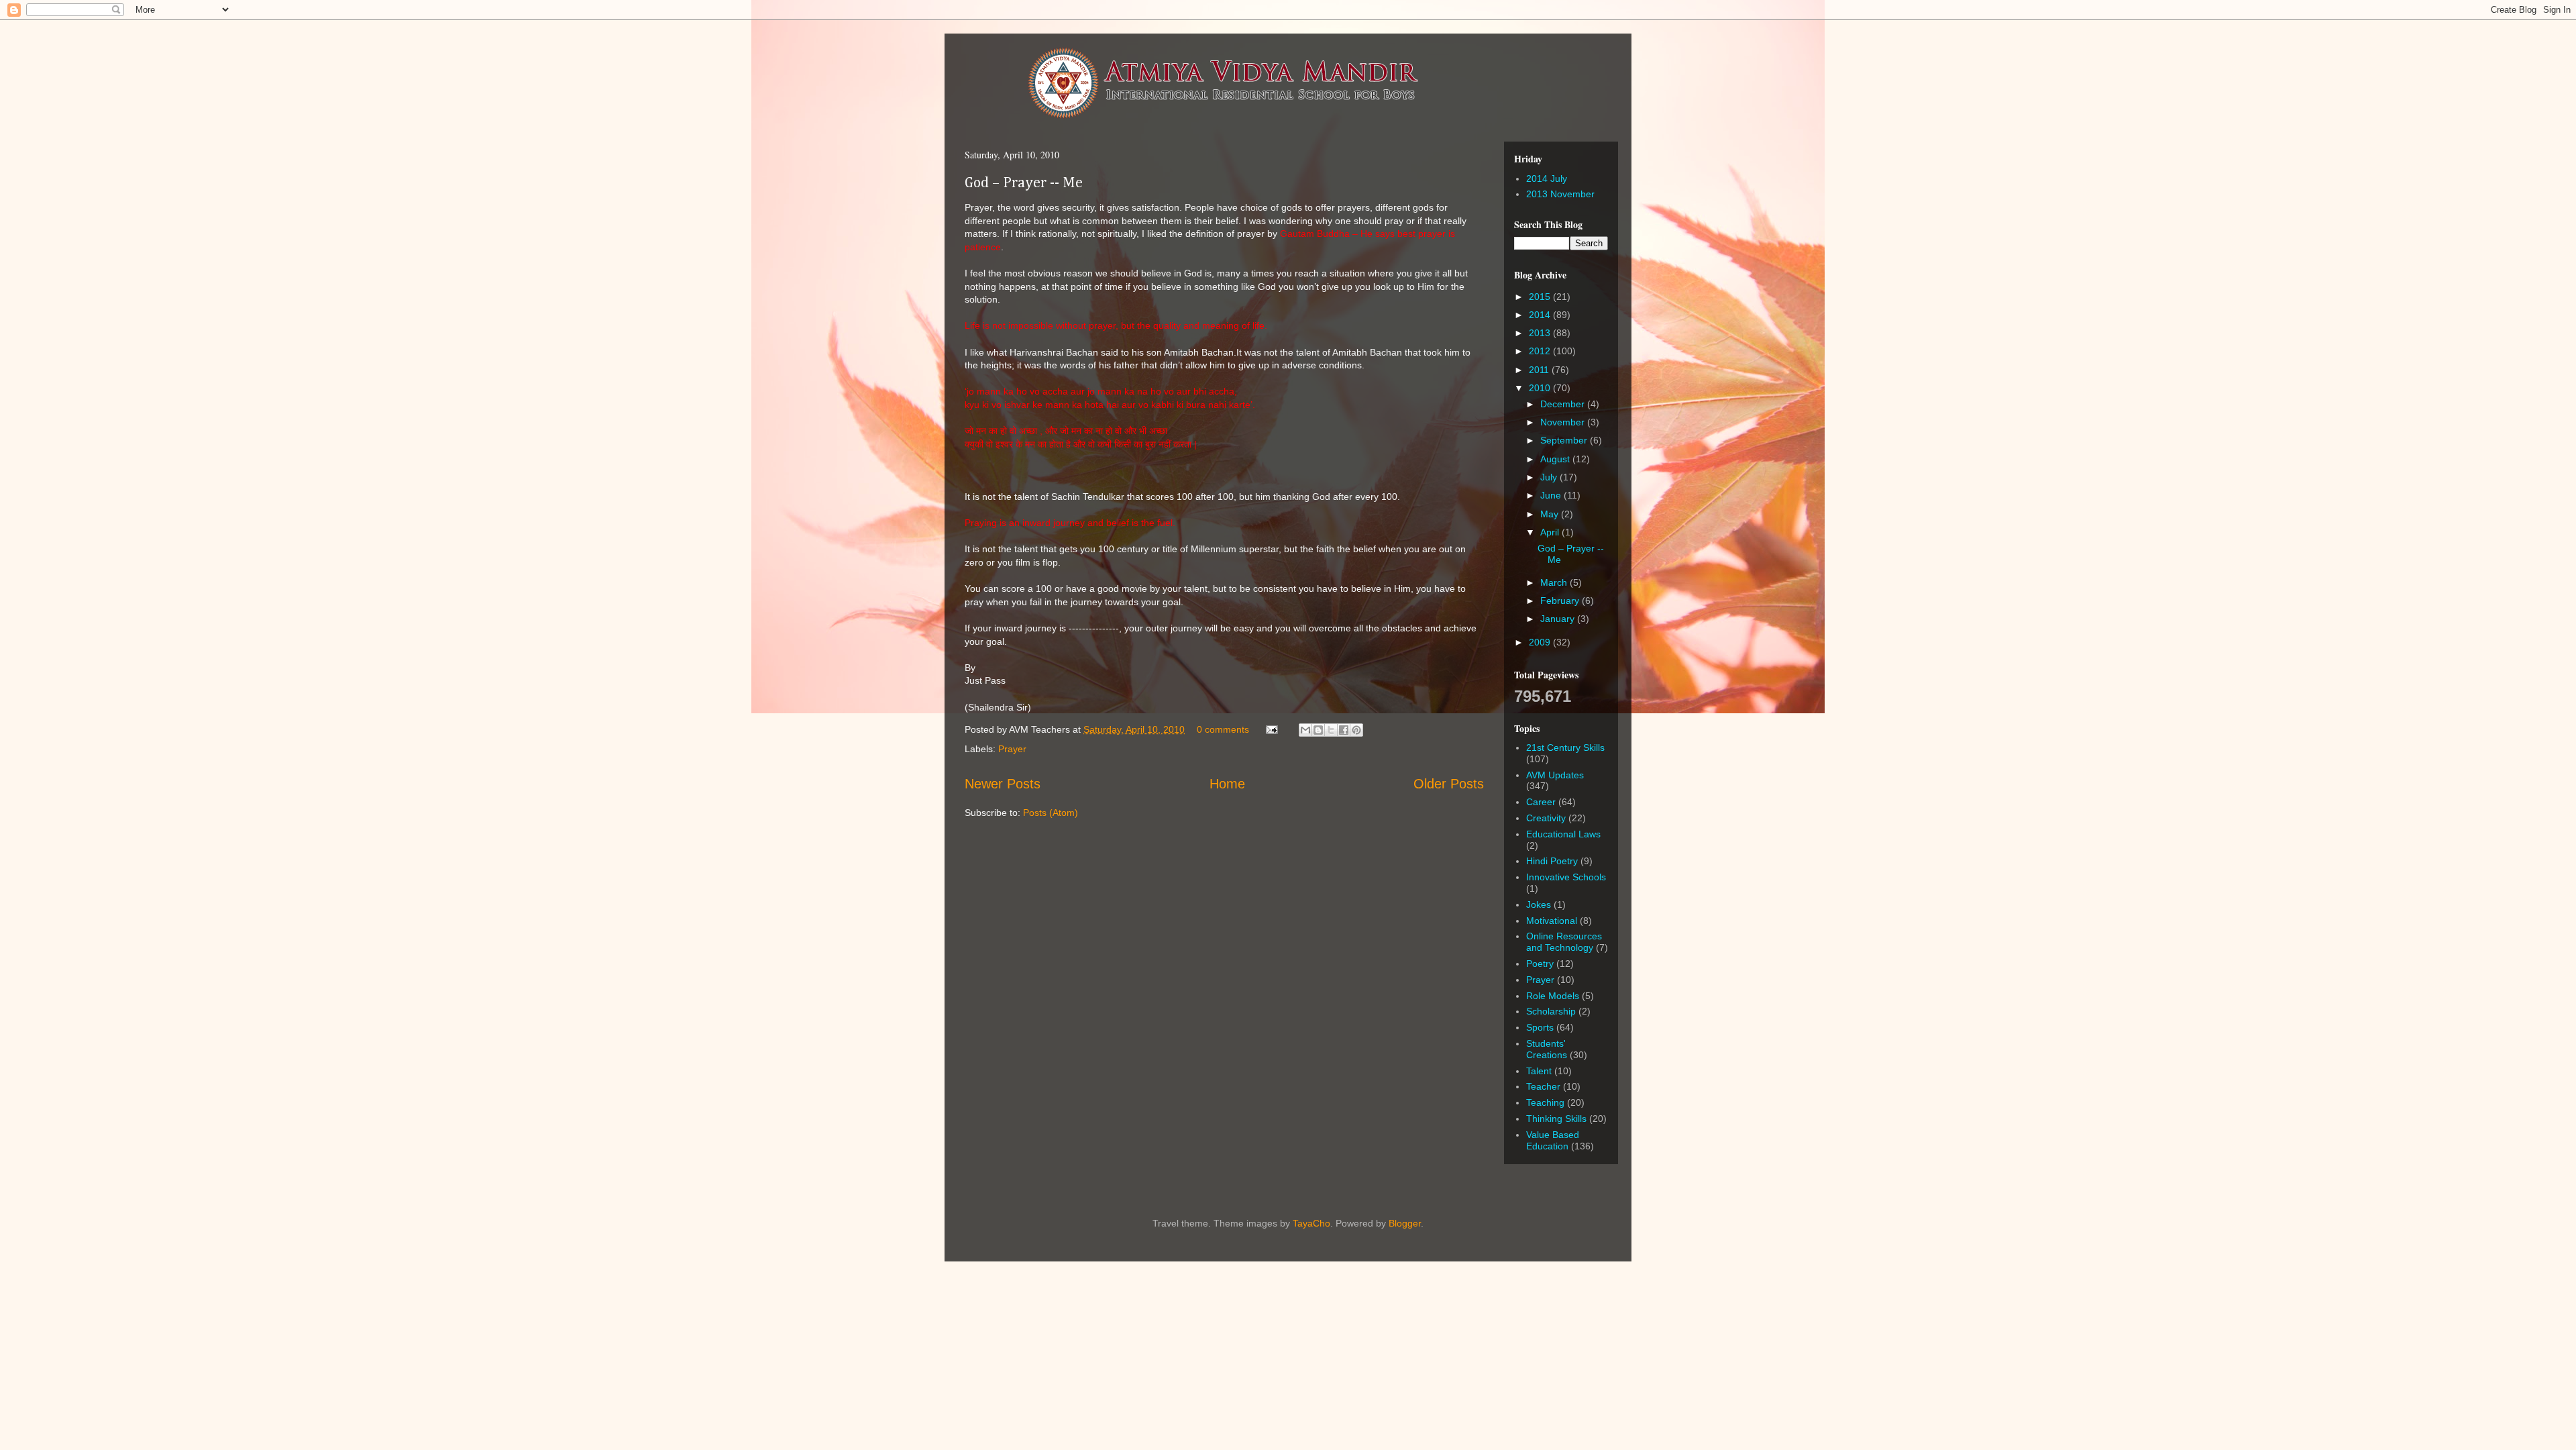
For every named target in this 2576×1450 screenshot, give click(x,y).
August (1556, 459)
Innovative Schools (1566, 877)
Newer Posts (1003, 784)
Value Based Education (1553, 1140)
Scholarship (1551, 1011)
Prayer (1012, 749)
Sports (1540, 1027)
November (1564, 422)
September (1565, 440)
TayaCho (1311, 1223)
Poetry (1540, 964)
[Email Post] (1271, 729)
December (1564, 404)
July (1550, 477)
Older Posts (1449, 784)
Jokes (1539, 904)
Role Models (1553, 996)
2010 (1541, 388)
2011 (1540, 370)
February (1561, 601)
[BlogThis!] (1318, 730)
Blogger (1405, 1223)
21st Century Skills (1565, 747)
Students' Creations (1547, 1049)
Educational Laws (1563, 834)
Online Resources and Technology (1564, 942)
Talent (1539, 1071)
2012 (1541, 351)
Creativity (1546, 818)
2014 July (1547, 178)
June (1552, 495)
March (1555, 582)
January (1559, 619)
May (1551, 514)
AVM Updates (1555, 775)
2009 (1541, 642)
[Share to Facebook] (1344, 730)
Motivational (1552, 921)
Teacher (1543, 1086)
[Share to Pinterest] (1356, 730)
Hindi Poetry (1552, 861)
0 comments (1223, 729)
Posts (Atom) (1051, 813)
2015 (1541, 297)
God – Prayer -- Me (1024, 183)
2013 (1541, 333)
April (1551, 532)
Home (1227, 784)
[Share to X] (1331, 730)
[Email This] (1305, 730)
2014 (1541, 315)
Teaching (1545, 1102)
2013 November (1560, 194)
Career (1541, 802)
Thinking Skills (1556, 1119)
